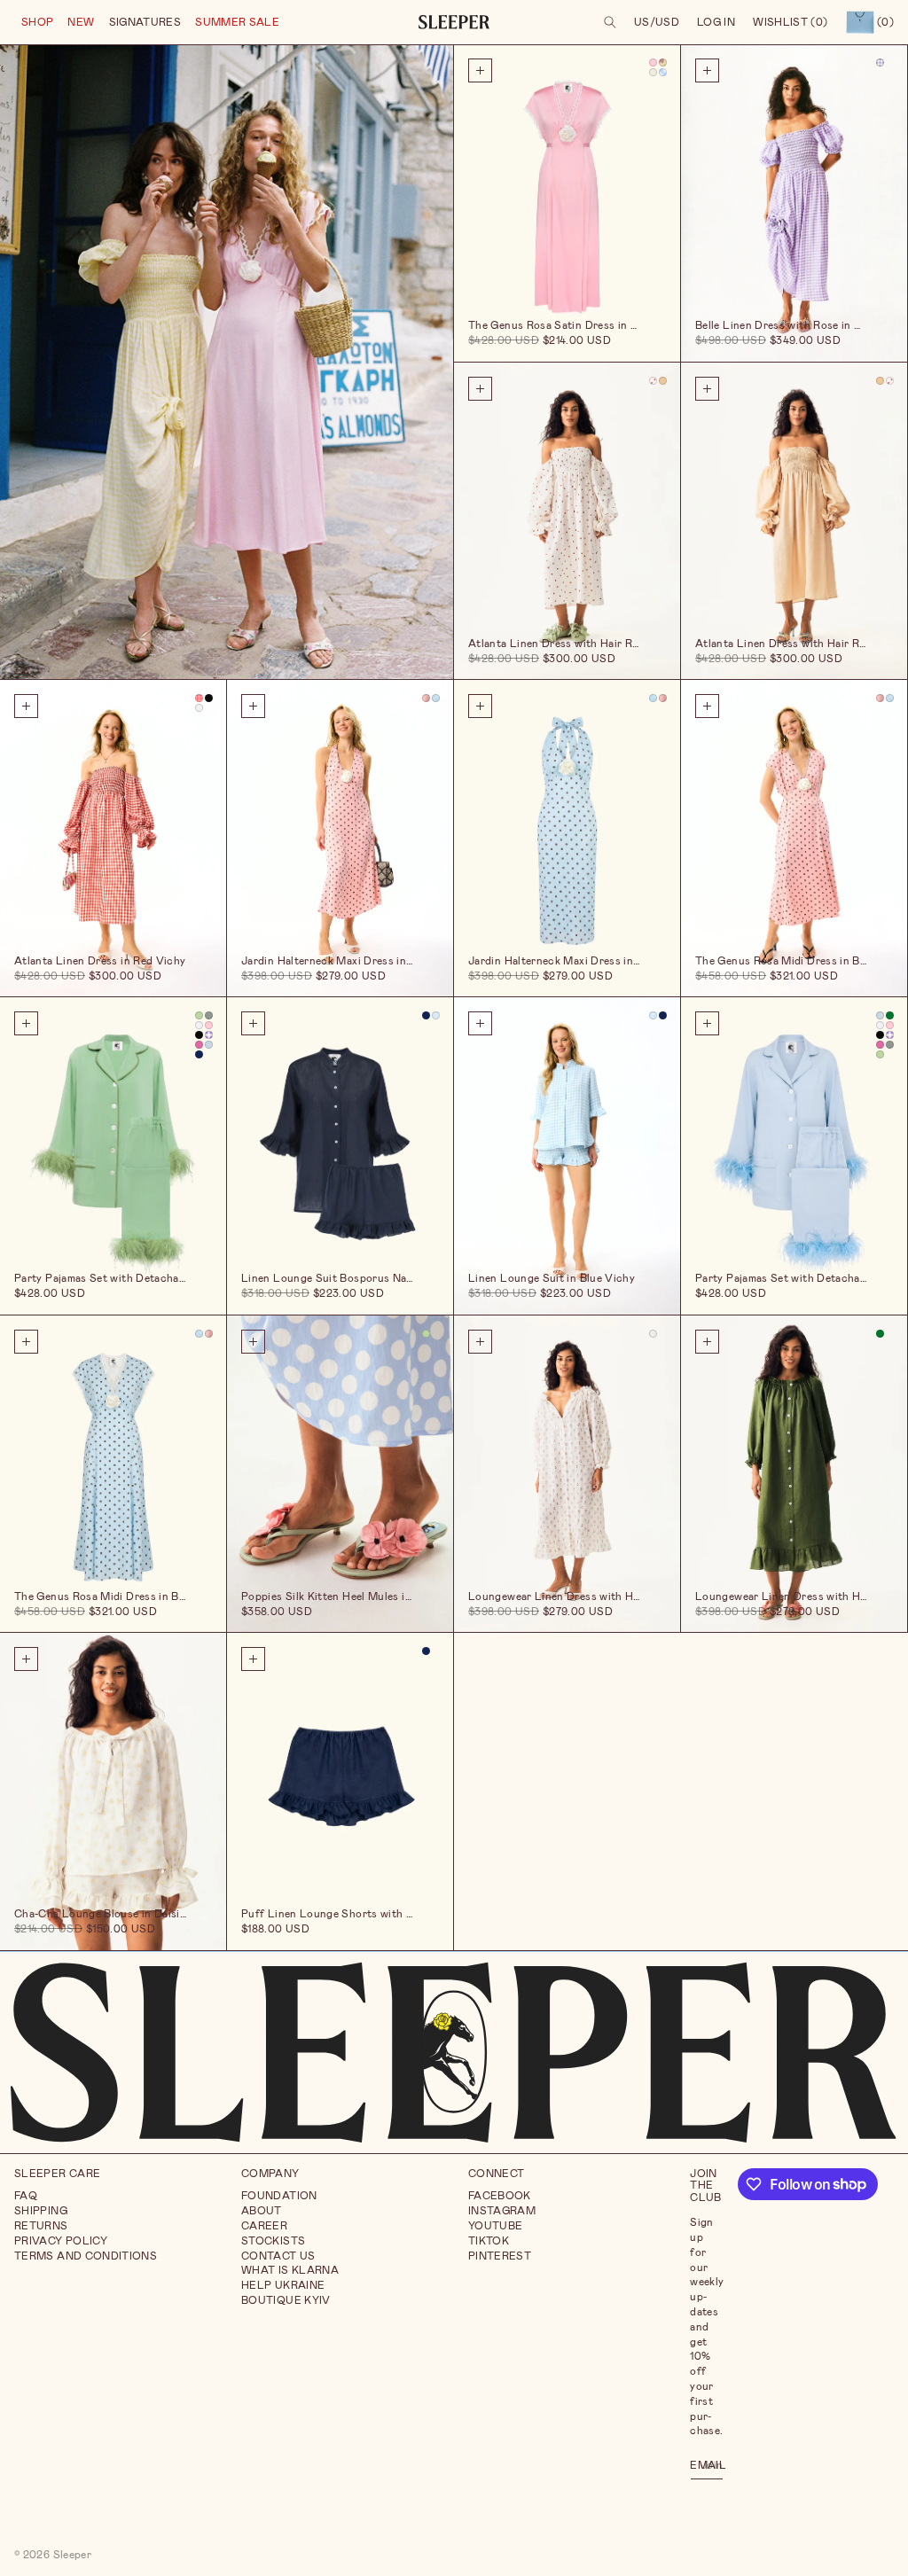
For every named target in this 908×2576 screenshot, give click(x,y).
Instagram (502, 2211)
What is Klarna (290, 2270)
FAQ (26, 2196)
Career (264, 2226)
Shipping (41, 2211)
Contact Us (278, 2256)
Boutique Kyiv (286, 2300)
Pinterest (500, 2256)
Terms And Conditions (86, 2256)
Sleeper (73, 2555)
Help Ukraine (283, 2285)
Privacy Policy (61, 2241)
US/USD (657, 22)
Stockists (273, 2241)
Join (712, 2464)
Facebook (500, 2196)
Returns (41, 2226)
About (262, 2211)
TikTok (489, 2241)
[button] (37, 23)
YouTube (496, 2226)
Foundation (279, 2196)
